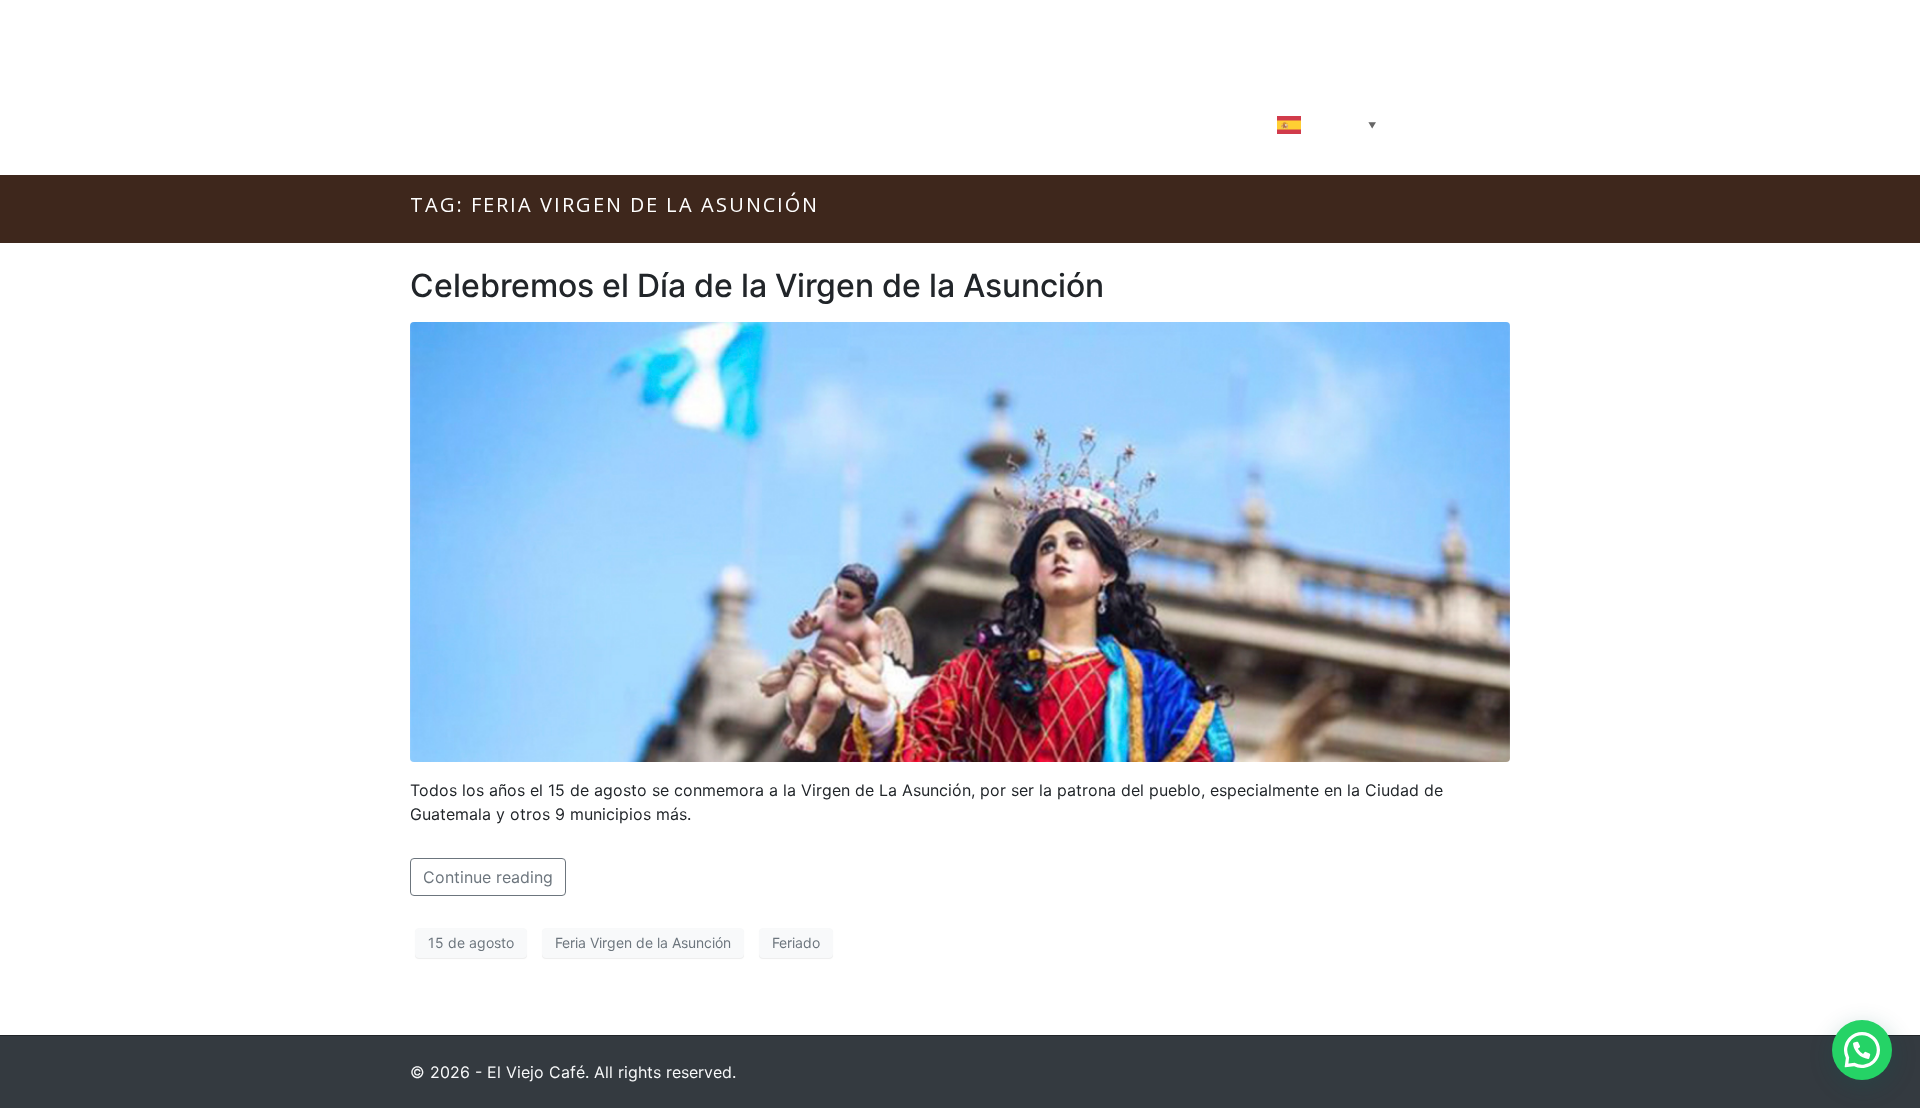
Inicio (580, 123)
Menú (899, 123)
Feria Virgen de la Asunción (643, 942)
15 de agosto (471, 942)
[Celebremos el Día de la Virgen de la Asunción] (960, 540)
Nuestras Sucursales (1159, 123)
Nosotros (679, 123)
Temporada (1000, 123)
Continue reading (488, 877)
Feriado (796, 942)
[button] (1862, 1050)
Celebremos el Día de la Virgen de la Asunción (757, 285)
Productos (798, 123)
